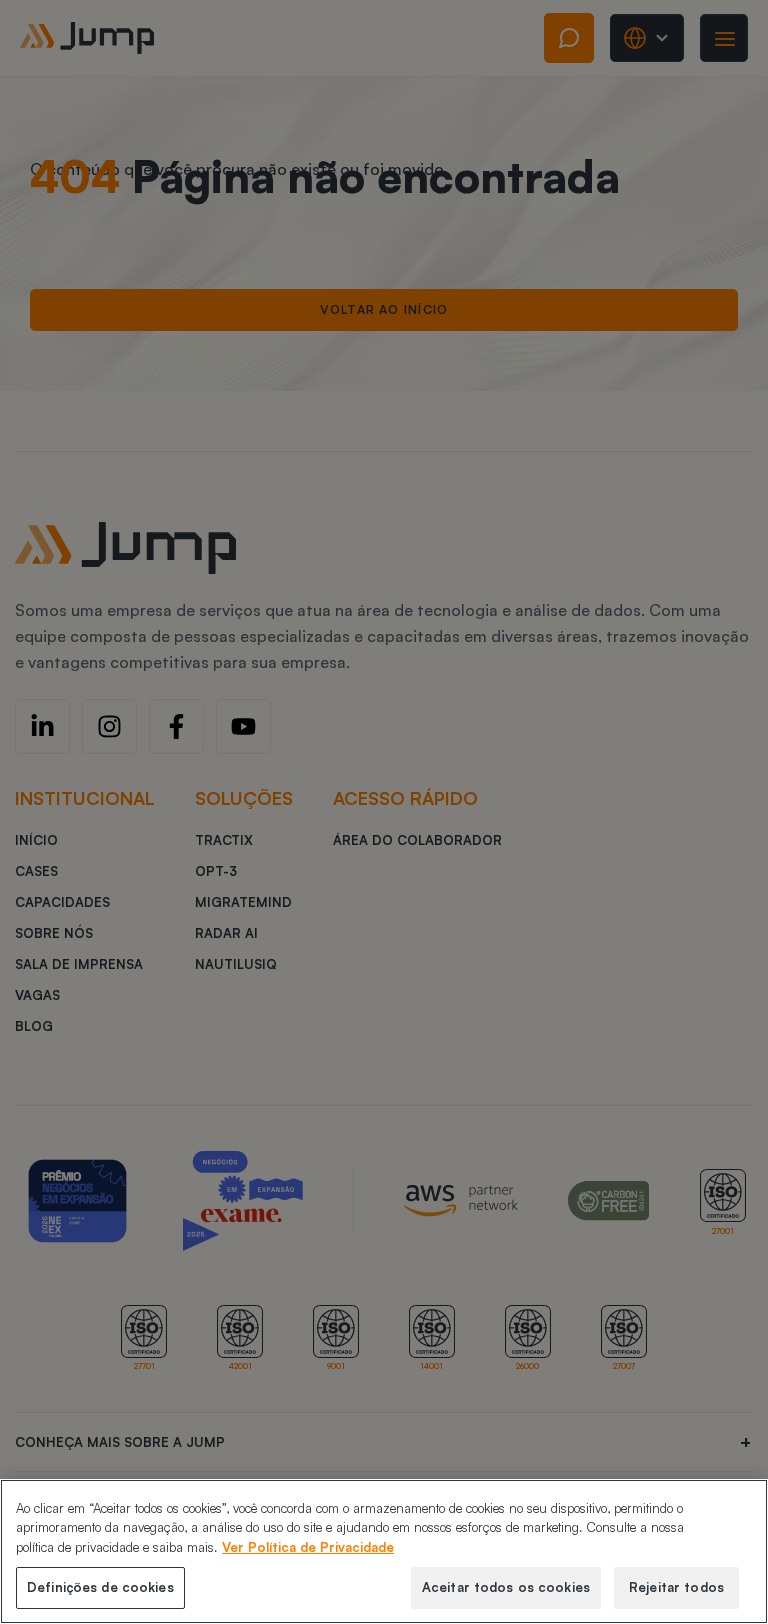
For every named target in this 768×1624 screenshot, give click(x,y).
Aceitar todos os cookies (506, 1587)
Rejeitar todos (676, 1587)
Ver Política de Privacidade (308, 1547)
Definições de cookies (100, 1587)
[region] (384, 1551)
